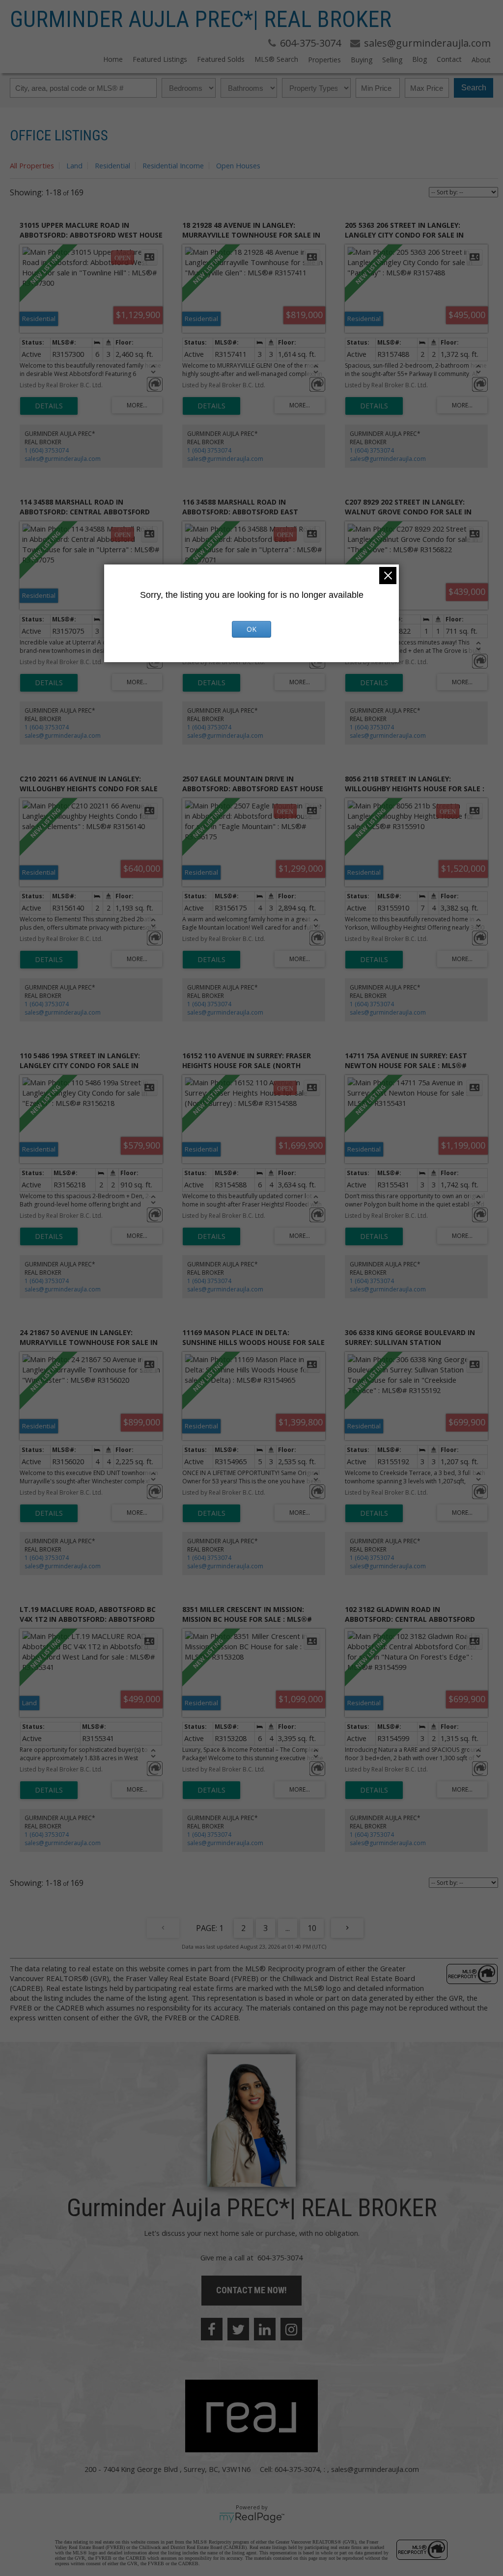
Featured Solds (221, 59)
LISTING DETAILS (49, 406)
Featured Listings (160, 59)
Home (113, 59)
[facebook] (212, 2329)
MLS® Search (276, 59)
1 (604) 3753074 (47, 450)
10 (312, 1928)
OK (251, 629)
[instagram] (291, 2329)
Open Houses (238, 165)
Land (74, 165)
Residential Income (173, 165)
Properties (324, 60)
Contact (449, 59)
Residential (112, 165)
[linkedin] (265, 2329)
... (288, 1928)
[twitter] (238, 2329)
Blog (419, 59)
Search (474, 88)
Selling (392, 60)
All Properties (32, 165)
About (481, 60)
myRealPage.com (252, 2518)
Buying (362, 60)
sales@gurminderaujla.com (63, 459)
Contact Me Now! (251, 2290)
